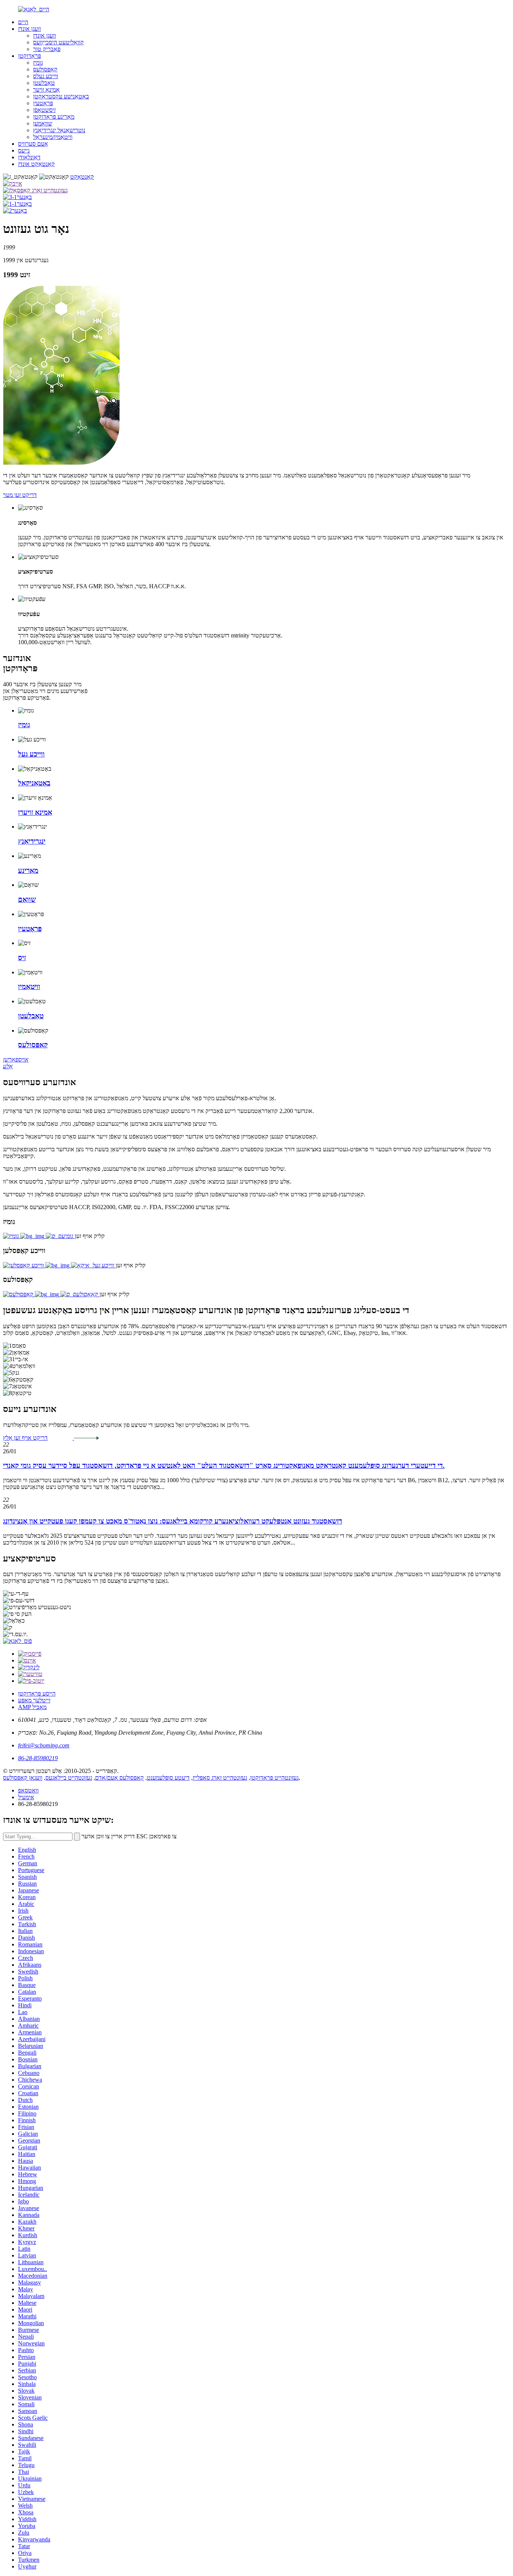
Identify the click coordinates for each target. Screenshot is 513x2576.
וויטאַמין (29, 987)
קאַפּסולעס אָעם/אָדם (119, 1778)
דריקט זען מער (20, 495)
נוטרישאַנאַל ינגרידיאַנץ (59, 130)
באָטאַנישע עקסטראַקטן (61, 96)
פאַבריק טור (47, 49)
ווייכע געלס (46, 76)
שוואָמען (43, 123)
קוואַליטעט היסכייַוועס (58, 42)
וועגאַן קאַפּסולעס (23, 1778)
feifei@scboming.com (44, 1745)
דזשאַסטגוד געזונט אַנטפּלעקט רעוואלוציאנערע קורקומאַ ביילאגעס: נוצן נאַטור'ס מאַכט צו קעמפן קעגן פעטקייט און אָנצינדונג (173, 1521)
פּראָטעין (43, 103)
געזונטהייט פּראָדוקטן (274, 1778)
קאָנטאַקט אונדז (36, 164)
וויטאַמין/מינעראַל (53, 137)
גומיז (38, 63)
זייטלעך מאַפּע (34, 1700)
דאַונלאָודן (29, 157)
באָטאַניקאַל (34, 783)
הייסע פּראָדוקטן (37, 1693)
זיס (22, 958)
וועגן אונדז (29, 29)
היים (23, 22)
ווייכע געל (31, 754)
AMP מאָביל (32, 1707)
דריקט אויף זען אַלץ (25, 1438)
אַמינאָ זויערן (35, 812)
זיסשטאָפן (44, 110)
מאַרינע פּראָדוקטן (54, 117)
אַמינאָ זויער (46, 90)
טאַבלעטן (44, 83)
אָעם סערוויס (33, 144)
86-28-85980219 (38, 1758)
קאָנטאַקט (82, 177)
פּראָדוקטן (29, 56)
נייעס (24, 150)
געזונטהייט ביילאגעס (69, 1778)
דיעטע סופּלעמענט (168, 1778)
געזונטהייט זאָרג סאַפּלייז (220, 1778)
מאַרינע (28, 870)
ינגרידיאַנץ (32, 841)
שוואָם (27, 899)
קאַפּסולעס (45, 69)
